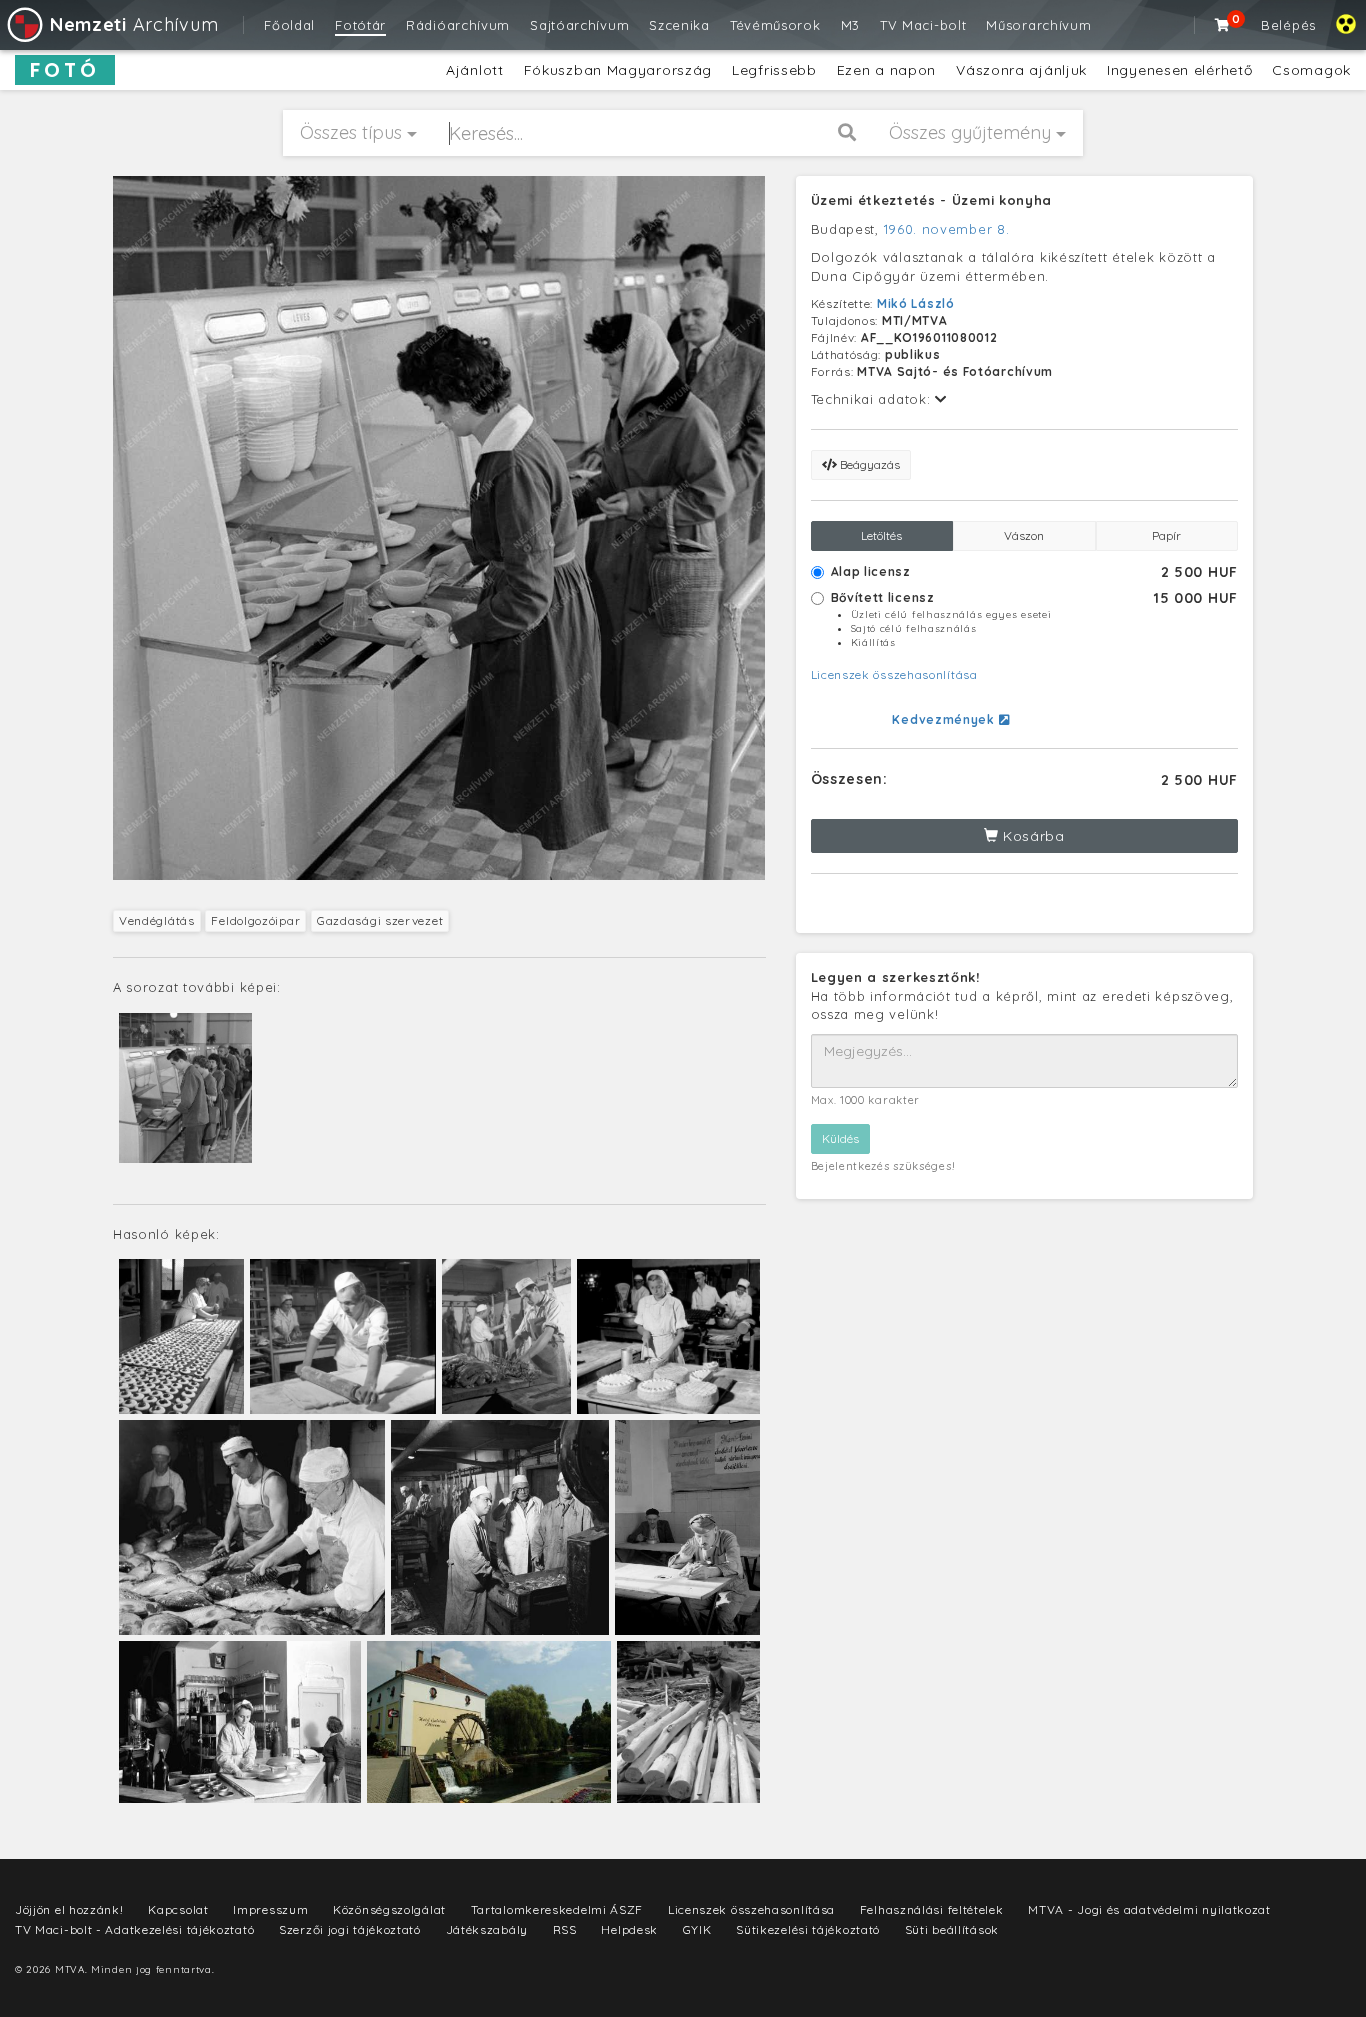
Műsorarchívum (1038, 25)
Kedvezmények (945, 719)
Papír (1166, 535)
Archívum (134, 24)
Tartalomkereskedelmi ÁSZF (557, 1909)
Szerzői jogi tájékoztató (350, 1929)
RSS (565, 1929)
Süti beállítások (952, 1929)
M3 (850, 25)
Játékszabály (487, 1929)
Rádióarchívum (458, 25)
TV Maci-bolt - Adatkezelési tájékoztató (134, 1929)
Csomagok (1311, 70)
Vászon (1024, 535)
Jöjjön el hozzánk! (69, 1909)
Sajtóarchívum (579, 25)
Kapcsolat (178, 1909)
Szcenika (679, 25)
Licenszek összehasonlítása (894, 674)
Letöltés (881, 535)
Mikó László (916, 303)
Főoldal (289, 25)
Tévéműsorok (775, 25)
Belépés (1288, 25)
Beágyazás (868, 464)
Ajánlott (475, 70)
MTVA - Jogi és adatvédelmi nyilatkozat (1149, 1909)
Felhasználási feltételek (932, 1909)
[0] (1223, 25)
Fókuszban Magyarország (618, 70)
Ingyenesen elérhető (1179, 70)
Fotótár (360, 25)
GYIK (697, 1929)
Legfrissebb (774, 70)
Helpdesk (629, 1929)
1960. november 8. (947, 229)
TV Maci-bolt (923, 25)
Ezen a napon (886, 70)
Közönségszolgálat (389, 1909)
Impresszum (270, 1909)
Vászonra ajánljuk (1021, 70)
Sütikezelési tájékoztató (808, 1929)
